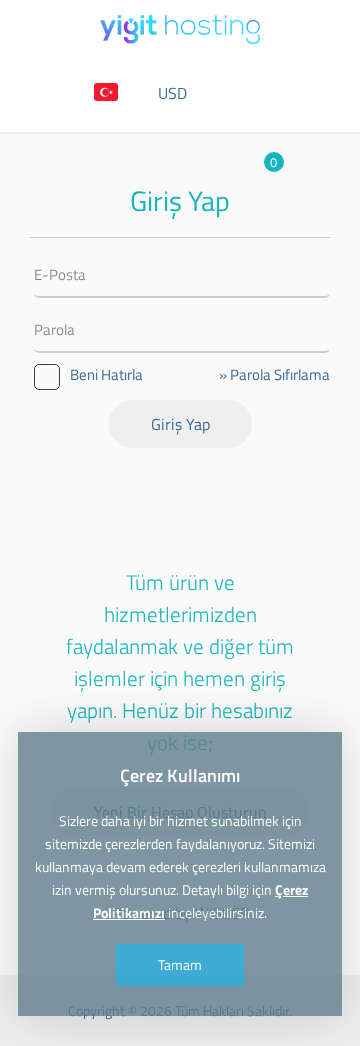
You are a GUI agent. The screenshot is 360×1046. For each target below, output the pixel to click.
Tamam (180, 964)
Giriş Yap (180, 424)
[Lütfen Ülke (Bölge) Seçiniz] (106, 93)
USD (172, 93)
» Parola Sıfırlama (274, 374)
